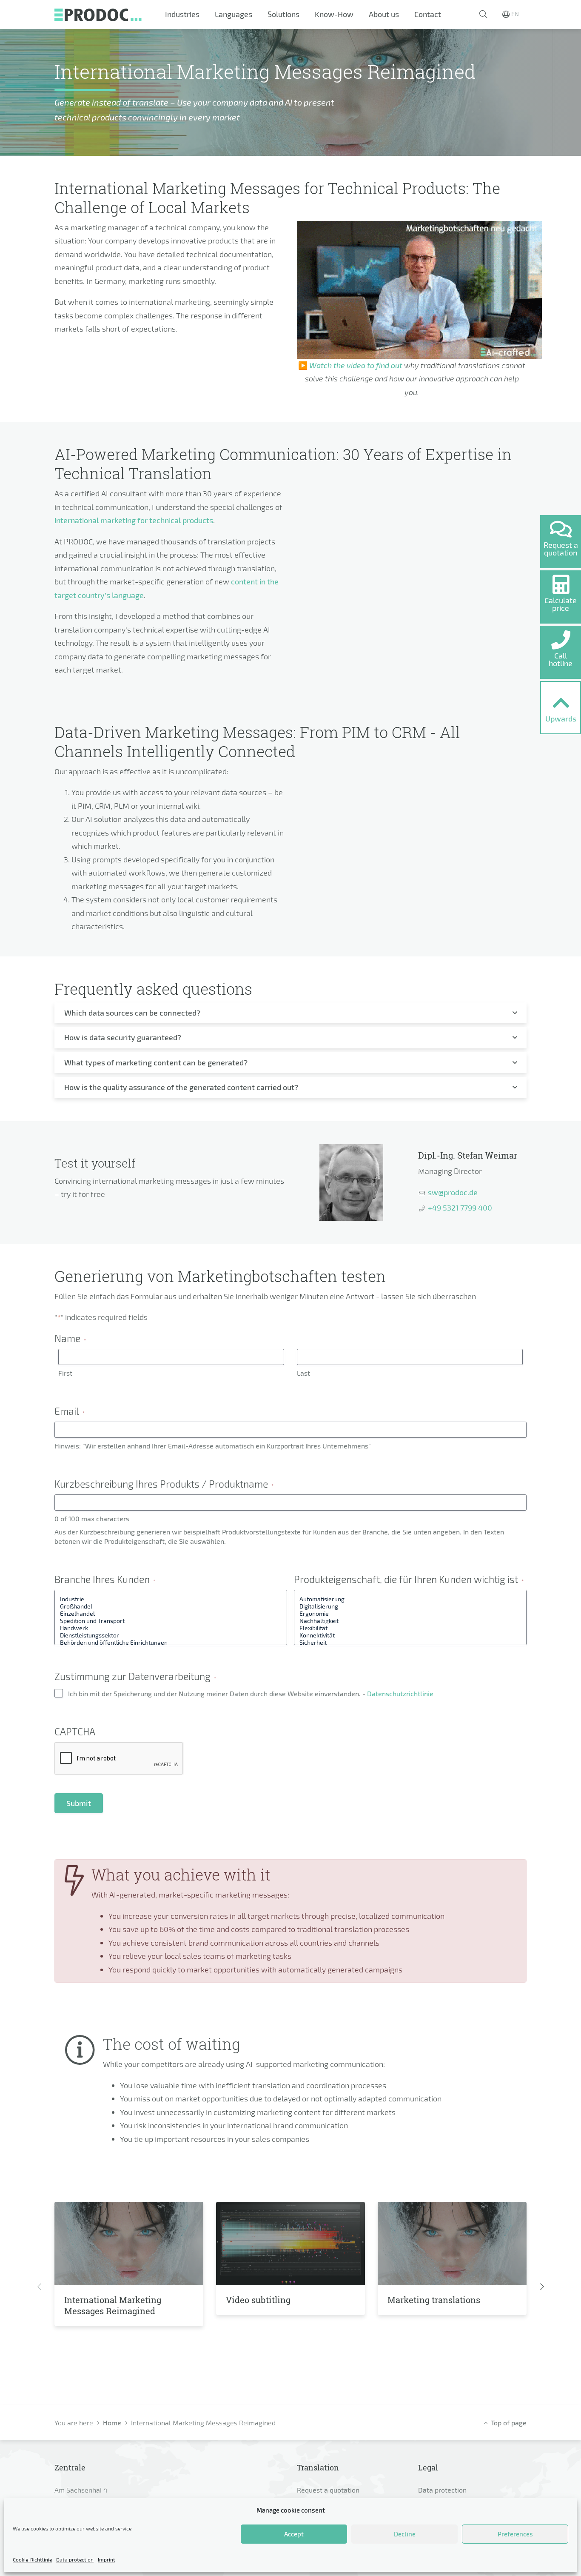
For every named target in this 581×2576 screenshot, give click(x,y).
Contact (428, 14)
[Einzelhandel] (171, 1613)
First (65, 1373)
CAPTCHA (75, 1732)
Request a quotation (328, 2490)
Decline (405, 2534)
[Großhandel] (171, 1606)
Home (112, 2423)
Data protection (75, 2559)
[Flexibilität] (410, 1628)
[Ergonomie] (410, 1613)
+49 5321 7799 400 (460, 1208)
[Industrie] (171, 1599)
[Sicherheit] (410, 1642)
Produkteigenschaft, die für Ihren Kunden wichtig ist (409, 1579)
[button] (483, 14)
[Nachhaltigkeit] (410, 1621)
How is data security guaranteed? (123, 1037)
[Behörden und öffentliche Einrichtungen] (171, 1642)
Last (303, 1373)
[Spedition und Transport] (171, 1621)
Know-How (334, 14)
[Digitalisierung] (410, 1606)
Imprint (107, 2559)
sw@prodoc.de (453, 1192)
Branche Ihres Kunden (105, 1579)
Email (70, 1411)
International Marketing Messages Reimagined (113, 2305)
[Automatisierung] (410, 1599)
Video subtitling (258, 2300)
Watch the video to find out (356, 365)
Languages (234, 14)
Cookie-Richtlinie (32, 2559)
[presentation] (39, 2287)
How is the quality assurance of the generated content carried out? (181, 1087)
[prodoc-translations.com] (98, 14)
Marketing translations (434, 2300)
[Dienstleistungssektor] (171, 1635)
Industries (182, 14)
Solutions (283, 14)
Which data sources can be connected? (132, 1013)
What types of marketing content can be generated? (156, 1062)
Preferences (515, 2534)
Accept (294, 2534)
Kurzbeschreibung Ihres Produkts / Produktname (164, 1484)
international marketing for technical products (134, 520)
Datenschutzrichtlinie (400, 1693)
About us (384, 14)
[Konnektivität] (410, 1635)
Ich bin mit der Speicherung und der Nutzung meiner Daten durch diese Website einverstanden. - (251, 1693)
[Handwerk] (171, 1628)
